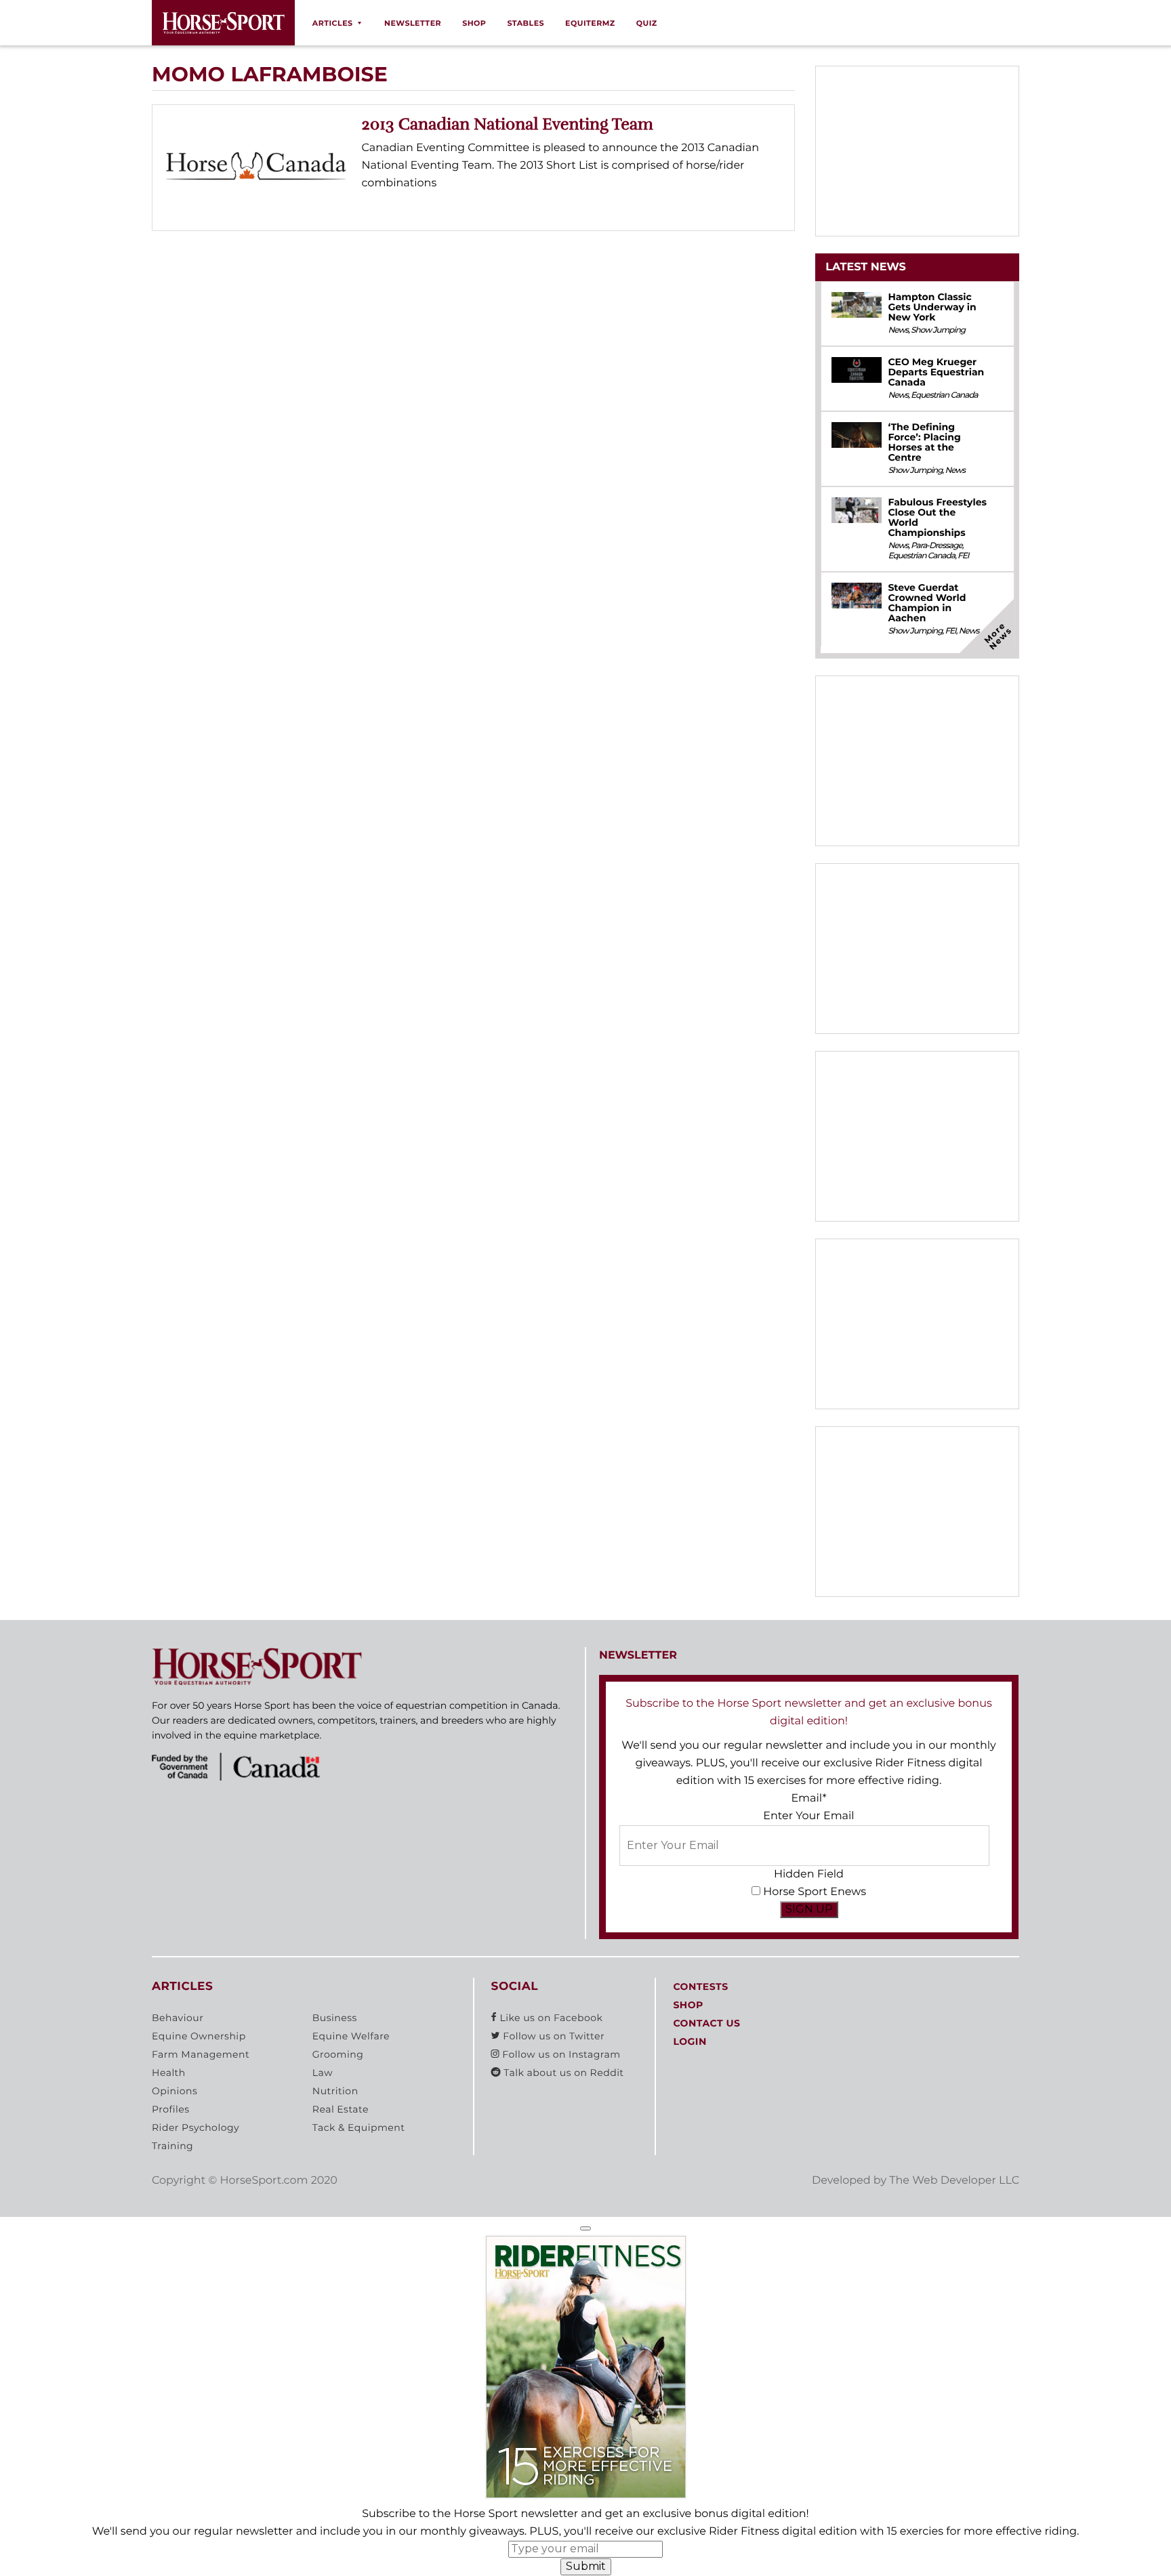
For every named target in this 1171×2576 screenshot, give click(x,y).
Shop (474, 23)
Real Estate (341, 2109)
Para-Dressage (937, 546)
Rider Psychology (196, 2127)
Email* (808, 1799)
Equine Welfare (351, 2036)
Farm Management (201, 2054)
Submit (586, 2566)
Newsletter (413, 23)
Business (335, 2018)
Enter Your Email (808, 1816)
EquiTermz (590, 23)
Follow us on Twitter (552, 2036)
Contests (700, 1987)
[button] (585, 2228)
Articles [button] (333, 23)
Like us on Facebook (550, 2018)
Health (169, 2073)
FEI (963, 556)
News (898, 330)
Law (323, 2073)
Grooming (338, 2054)
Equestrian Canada (944, 395)
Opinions (174, 2091)
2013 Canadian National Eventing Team (508, 124)
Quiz (647, 23)
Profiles (171, 2109)
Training (172, 2146)
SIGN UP (809, 1909)
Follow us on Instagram (560, 2054)
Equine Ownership (199, 2036)
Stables (526, 23)
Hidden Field (809, 1874)
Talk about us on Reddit (562, 2073)
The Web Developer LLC (954, 2181)
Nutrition (335, 2091)
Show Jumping (938, 330)
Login (690, 2041)
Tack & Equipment (359, 2127)
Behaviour (178, 2018)
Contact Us (706, 2023)
